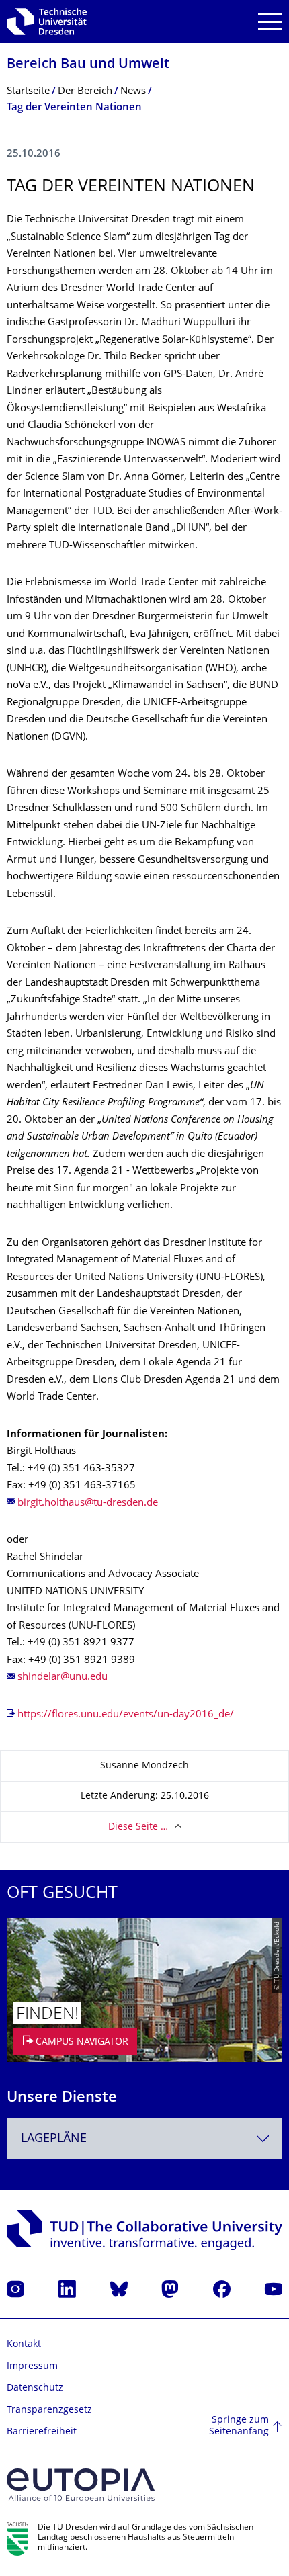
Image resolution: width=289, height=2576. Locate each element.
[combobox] (144, 2139)
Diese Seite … (138, 1827)
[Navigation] (270, 22)
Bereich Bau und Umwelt (88, 65)
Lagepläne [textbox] (54, 2139)
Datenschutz (35, 2388)
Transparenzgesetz (49, 2410)
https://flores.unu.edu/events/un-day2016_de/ (126, 1715)
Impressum (32, 2367)
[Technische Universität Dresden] (47, 22)
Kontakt (24, 2345)
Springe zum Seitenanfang (239, 2427)
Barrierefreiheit (42, 2432)
